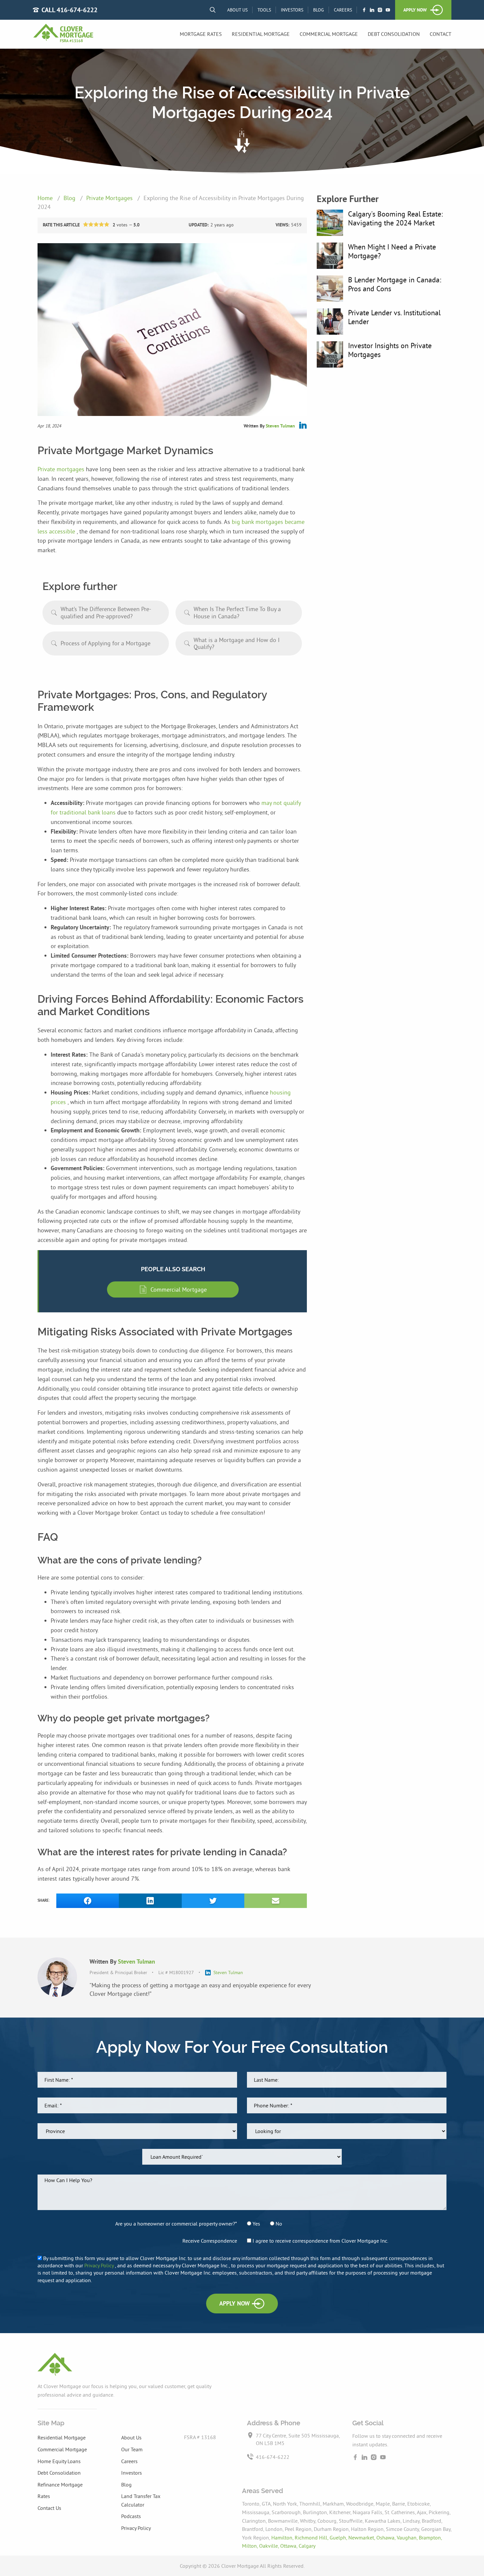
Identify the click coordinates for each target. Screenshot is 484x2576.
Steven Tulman (280, 426)
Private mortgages (62, 469)
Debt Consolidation (394, 34)
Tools (264, 10)
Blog (319, 10)
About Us (237, 10)
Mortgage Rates (201, 34)
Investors (292, 10)
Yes (256, 2224)
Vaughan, (408, 2537)
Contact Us (49, 2508)
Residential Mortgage (261, 34)
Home (46, 198)
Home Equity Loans (59, 2461)
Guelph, (339, 2537)
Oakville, (270, 2546)
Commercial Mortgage (329, 34)
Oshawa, (387, 2537)
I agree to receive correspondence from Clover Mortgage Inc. (320, 2241)
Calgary (307, 2546)
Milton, (251, 2546)
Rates (44, 2496)
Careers (343, 10)
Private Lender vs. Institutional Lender (394, 317)
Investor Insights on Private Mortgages (390, 350)
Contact (441, 34)
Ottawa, (289, 2546)
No (278, 2224)
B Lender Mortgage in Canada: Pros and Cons (395, 284)
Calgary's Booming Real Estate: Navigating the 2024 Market (395, 218)
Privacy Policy (100, 2265)
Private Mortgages (110, 198)
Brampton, (430, 2537)
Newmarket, (362, 2537)
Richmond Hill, (312, 2537)
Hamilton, (283, 2537)
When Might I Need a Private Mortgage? (392, 251)
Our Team (132, 2449)
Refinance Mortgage (60, 2485)
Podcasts (131, 2516)
